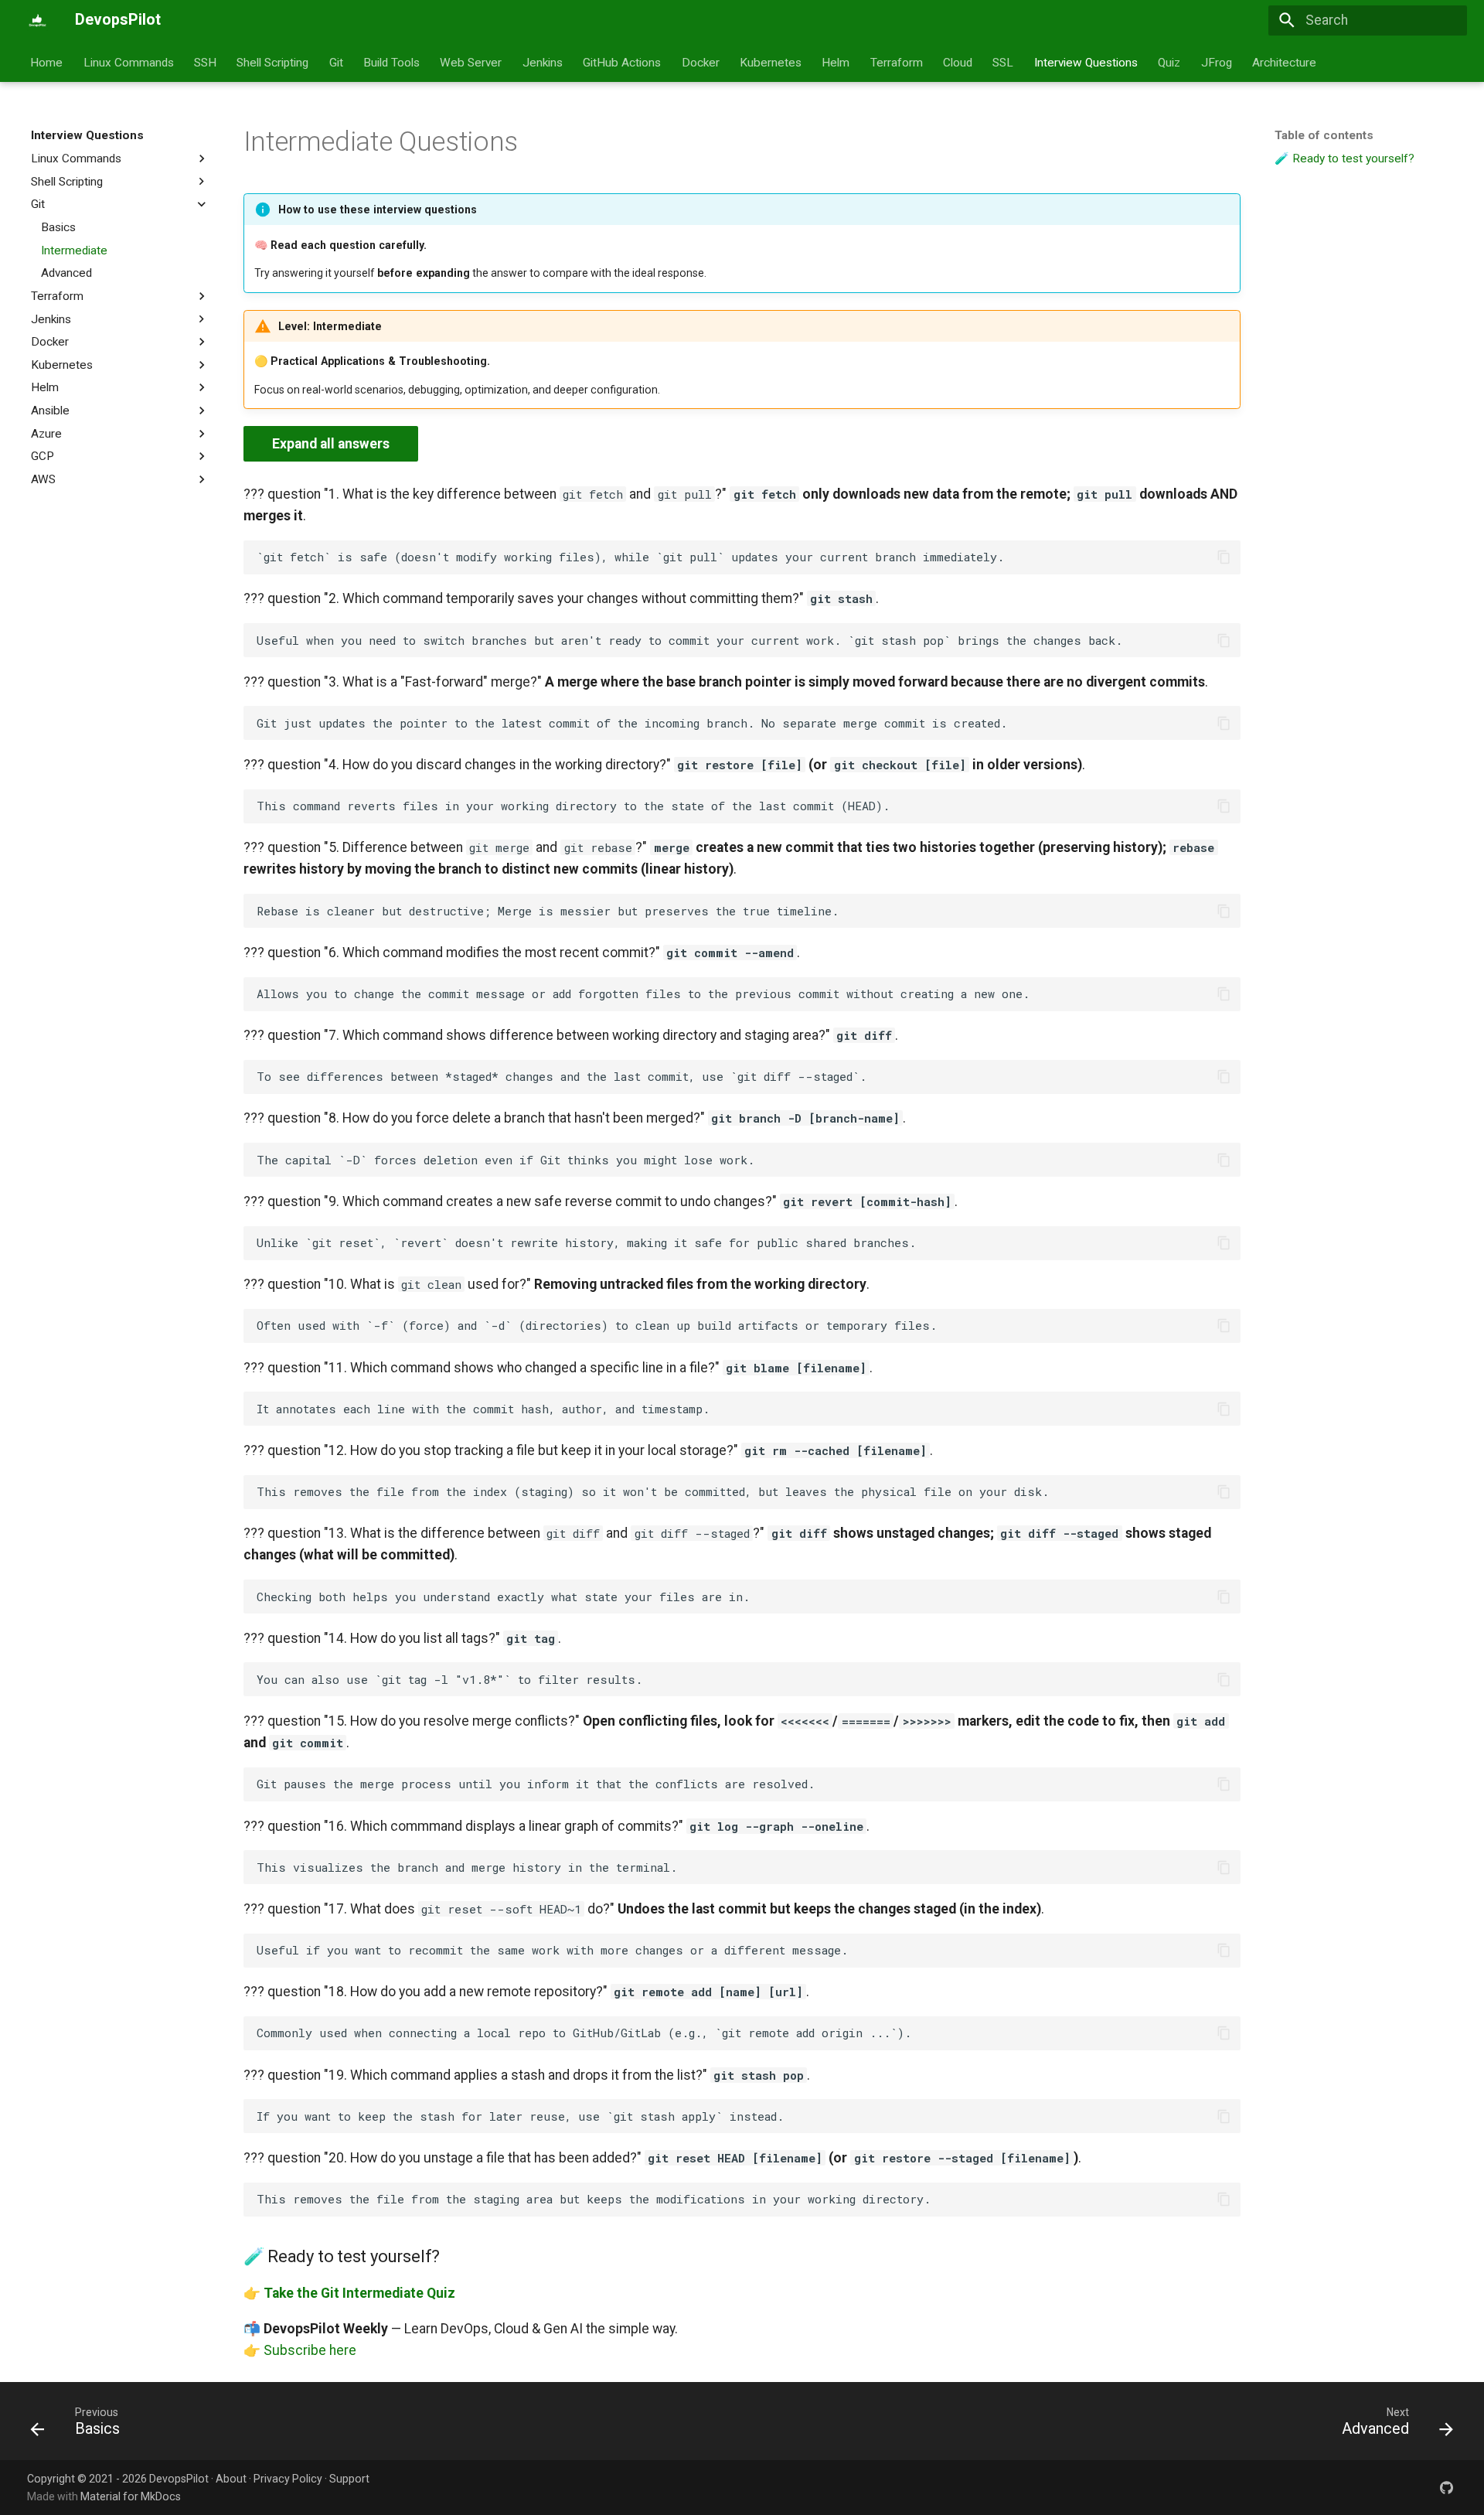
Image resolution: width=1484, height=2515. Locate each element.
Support (349, 2479)
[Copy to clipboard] (1224, 557)
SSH (205, 62)
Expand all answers (331, 444)
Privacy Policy (288, 2479)
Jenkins (543, 62)
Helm (836, 62)
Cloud (958, 62)
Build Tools (391, 62)
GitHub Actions (623, 62)
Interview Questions (1086, 62)
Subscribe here (310, 2350)
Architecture (1284, 62)
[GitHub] (1447, 2487)
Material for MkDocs (131, 2496)
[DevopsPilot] (37, 20)
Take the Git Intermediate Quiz (359, 2293)
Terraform (897, 62)
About (231, 2479)
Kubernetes (771, 62)
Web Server (471, 62)
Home (47, 62)
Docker (701, 62)
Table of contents (1324, 135)
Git (336, 62)
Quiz (1170, 62)
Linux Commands (129, 62)
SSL (1004, 62)
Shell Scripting (273, 62)
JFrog (1217, 62)
